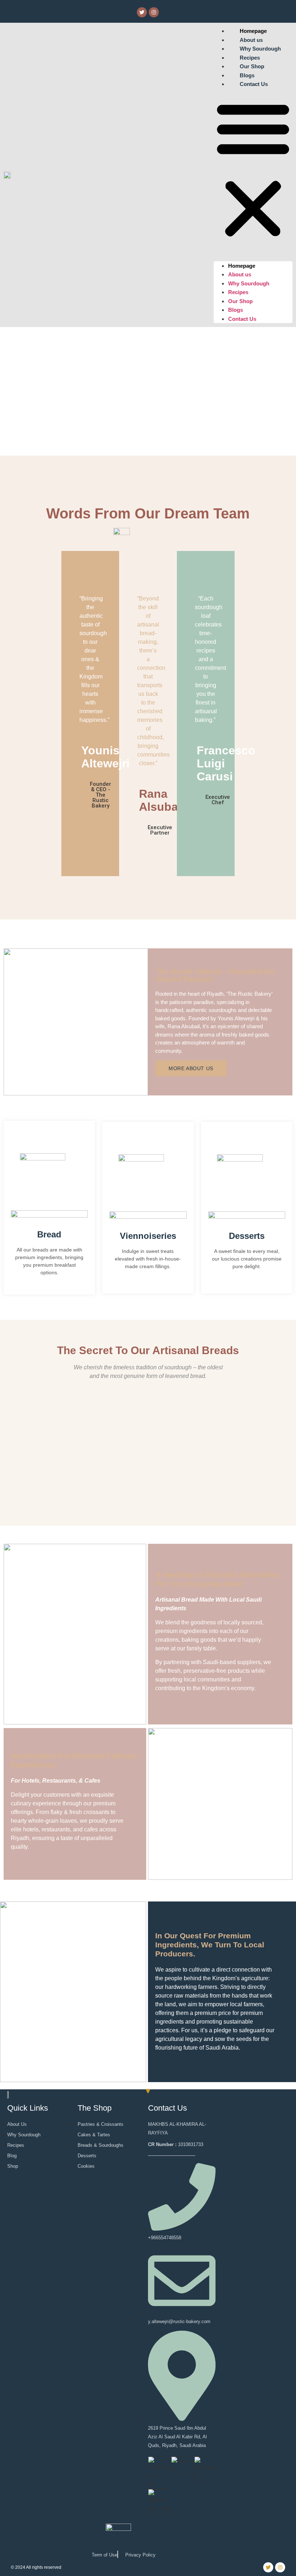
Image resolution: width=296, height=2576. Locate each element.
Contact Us (254, 84)
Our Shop (240, 301)
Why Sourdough (249, 283)
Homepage (242, 266)
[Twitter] (142, 12)
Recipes (238, 292)
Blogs (236, 310)
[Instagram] (154, 12)
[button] (253, 169)
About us (240, 274)
